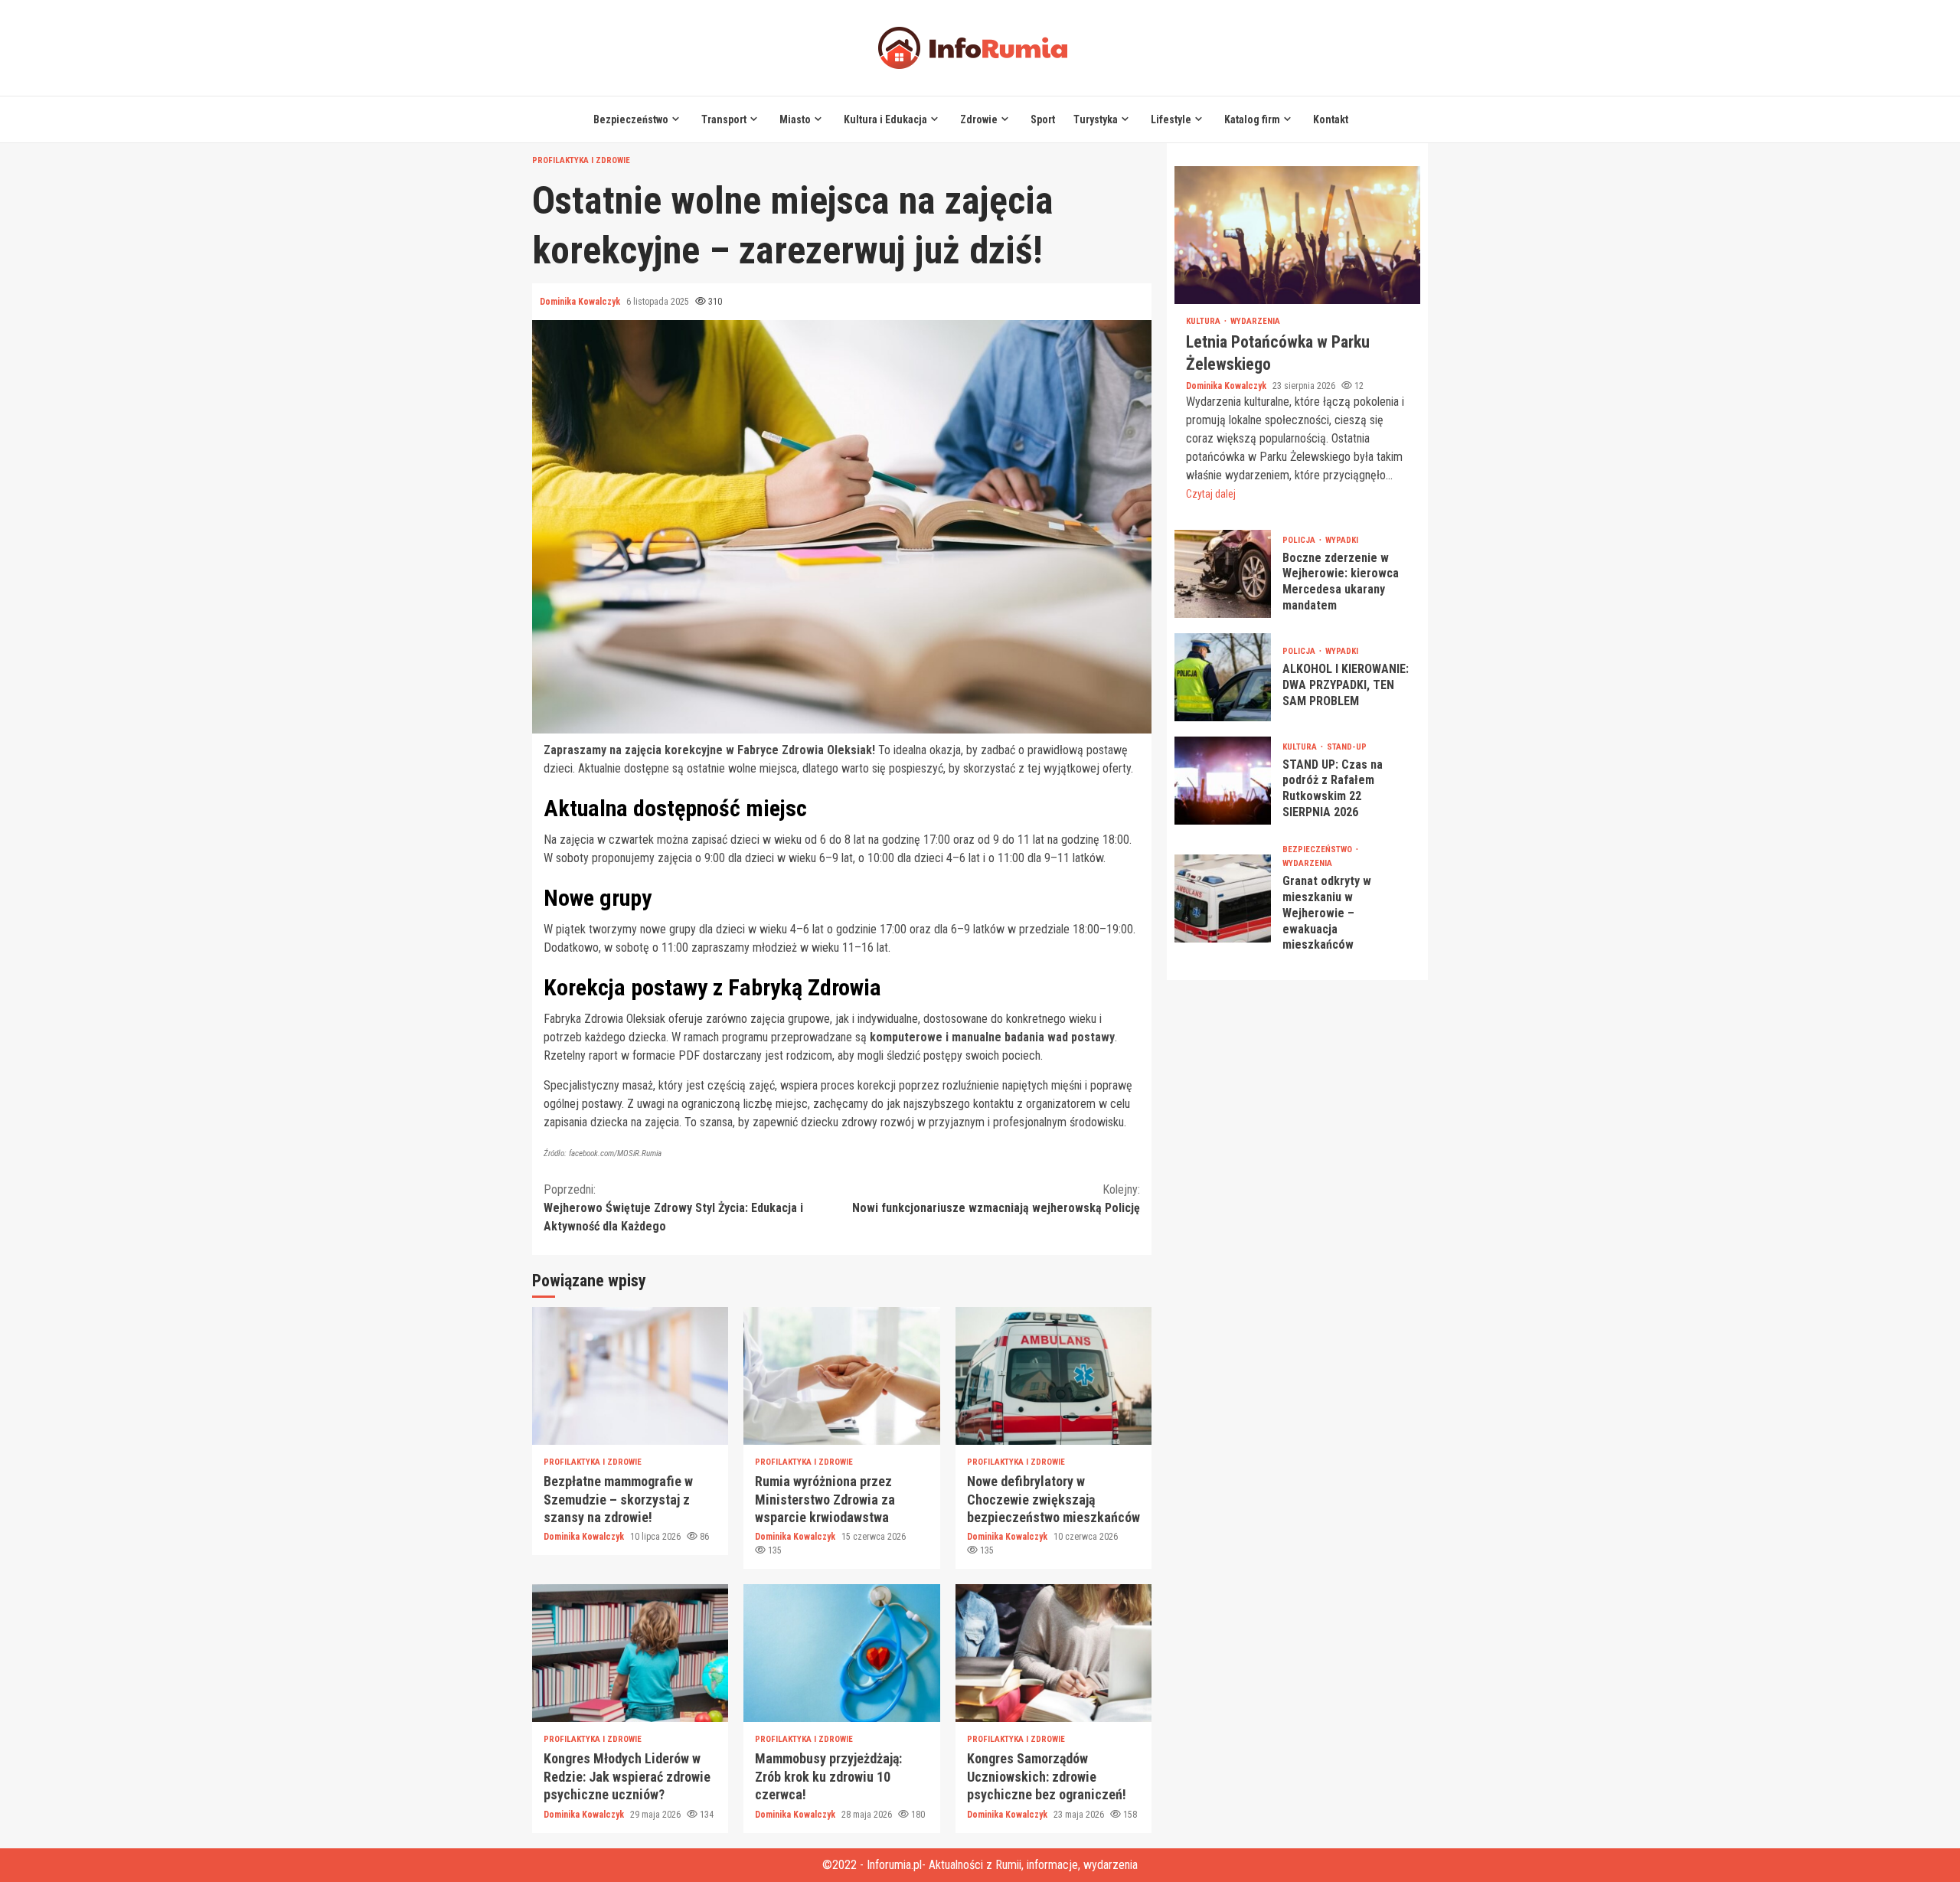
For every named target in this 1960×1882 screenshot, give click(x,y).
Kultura (1204, 321)
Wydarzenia (1255, 321)
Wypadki (1342, 540)
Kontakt (1331, 119)
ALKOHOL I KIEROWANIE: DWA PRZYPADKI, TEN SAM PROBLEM (1223, 677)
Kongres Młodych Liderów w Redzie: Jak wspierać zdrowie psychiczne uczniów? (630, 1653)
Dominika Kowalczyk (581, 302)
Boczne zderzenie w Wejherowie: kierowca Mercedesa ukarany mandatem (1223, 574)
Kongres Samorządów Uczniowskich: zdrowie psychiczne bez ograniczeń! (1053, 1653)
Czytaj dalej (1211, 494)
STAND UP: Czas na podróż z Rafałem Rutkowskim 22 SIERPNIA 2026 (1223, 781)
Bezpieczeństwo (631, 119)
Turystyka (1096, 119)
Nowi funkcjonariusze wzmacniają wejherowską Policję (996, 1199)
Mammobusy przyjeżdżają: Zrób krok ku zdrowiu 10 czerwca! (841, 1653)
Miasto (795, 119)
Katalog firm (1252, 119)
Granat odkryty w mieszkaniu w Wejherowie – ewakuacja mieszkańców (1223, 899)
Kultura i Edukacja (885, 119)
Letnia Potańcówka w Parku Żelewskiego (1297, 235)
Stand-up (1347, 747)
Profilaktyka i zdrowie (581, 160)
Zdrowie (979, 119)
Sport (1043, 119)
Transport (724, 119)
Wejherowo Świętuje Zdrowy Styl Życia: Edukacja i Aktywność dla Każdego (673, 1208)
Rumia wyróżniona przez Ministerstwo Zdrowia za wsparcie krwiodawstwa (841, 1376)
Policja (1300, 540)
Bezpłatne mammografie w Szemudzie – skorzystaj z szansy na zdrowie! (630, 1376)
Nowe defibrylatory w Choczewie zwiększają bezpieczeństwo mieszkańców (1053, 1376)
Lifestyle (1171, 119)
